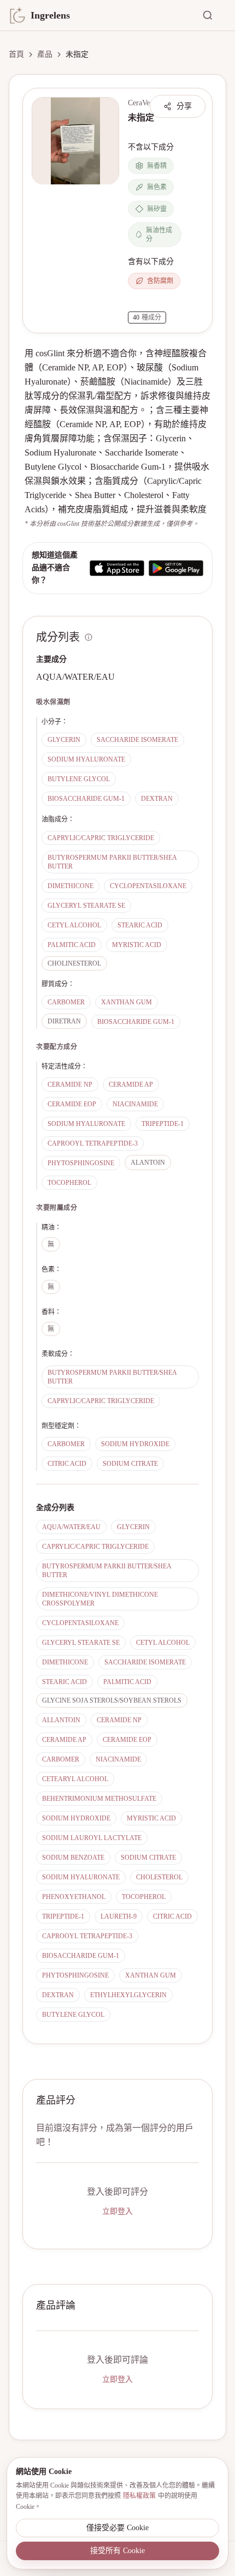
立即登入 (117, 2211)
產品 (45, 54)
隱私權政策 (139, 2496)
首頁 (16, 54)
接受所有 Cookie (117, 2551)
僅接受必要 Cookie (117, 2528)
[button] (75, 141)
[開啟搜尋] (214, 15)
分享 (184, 106)
